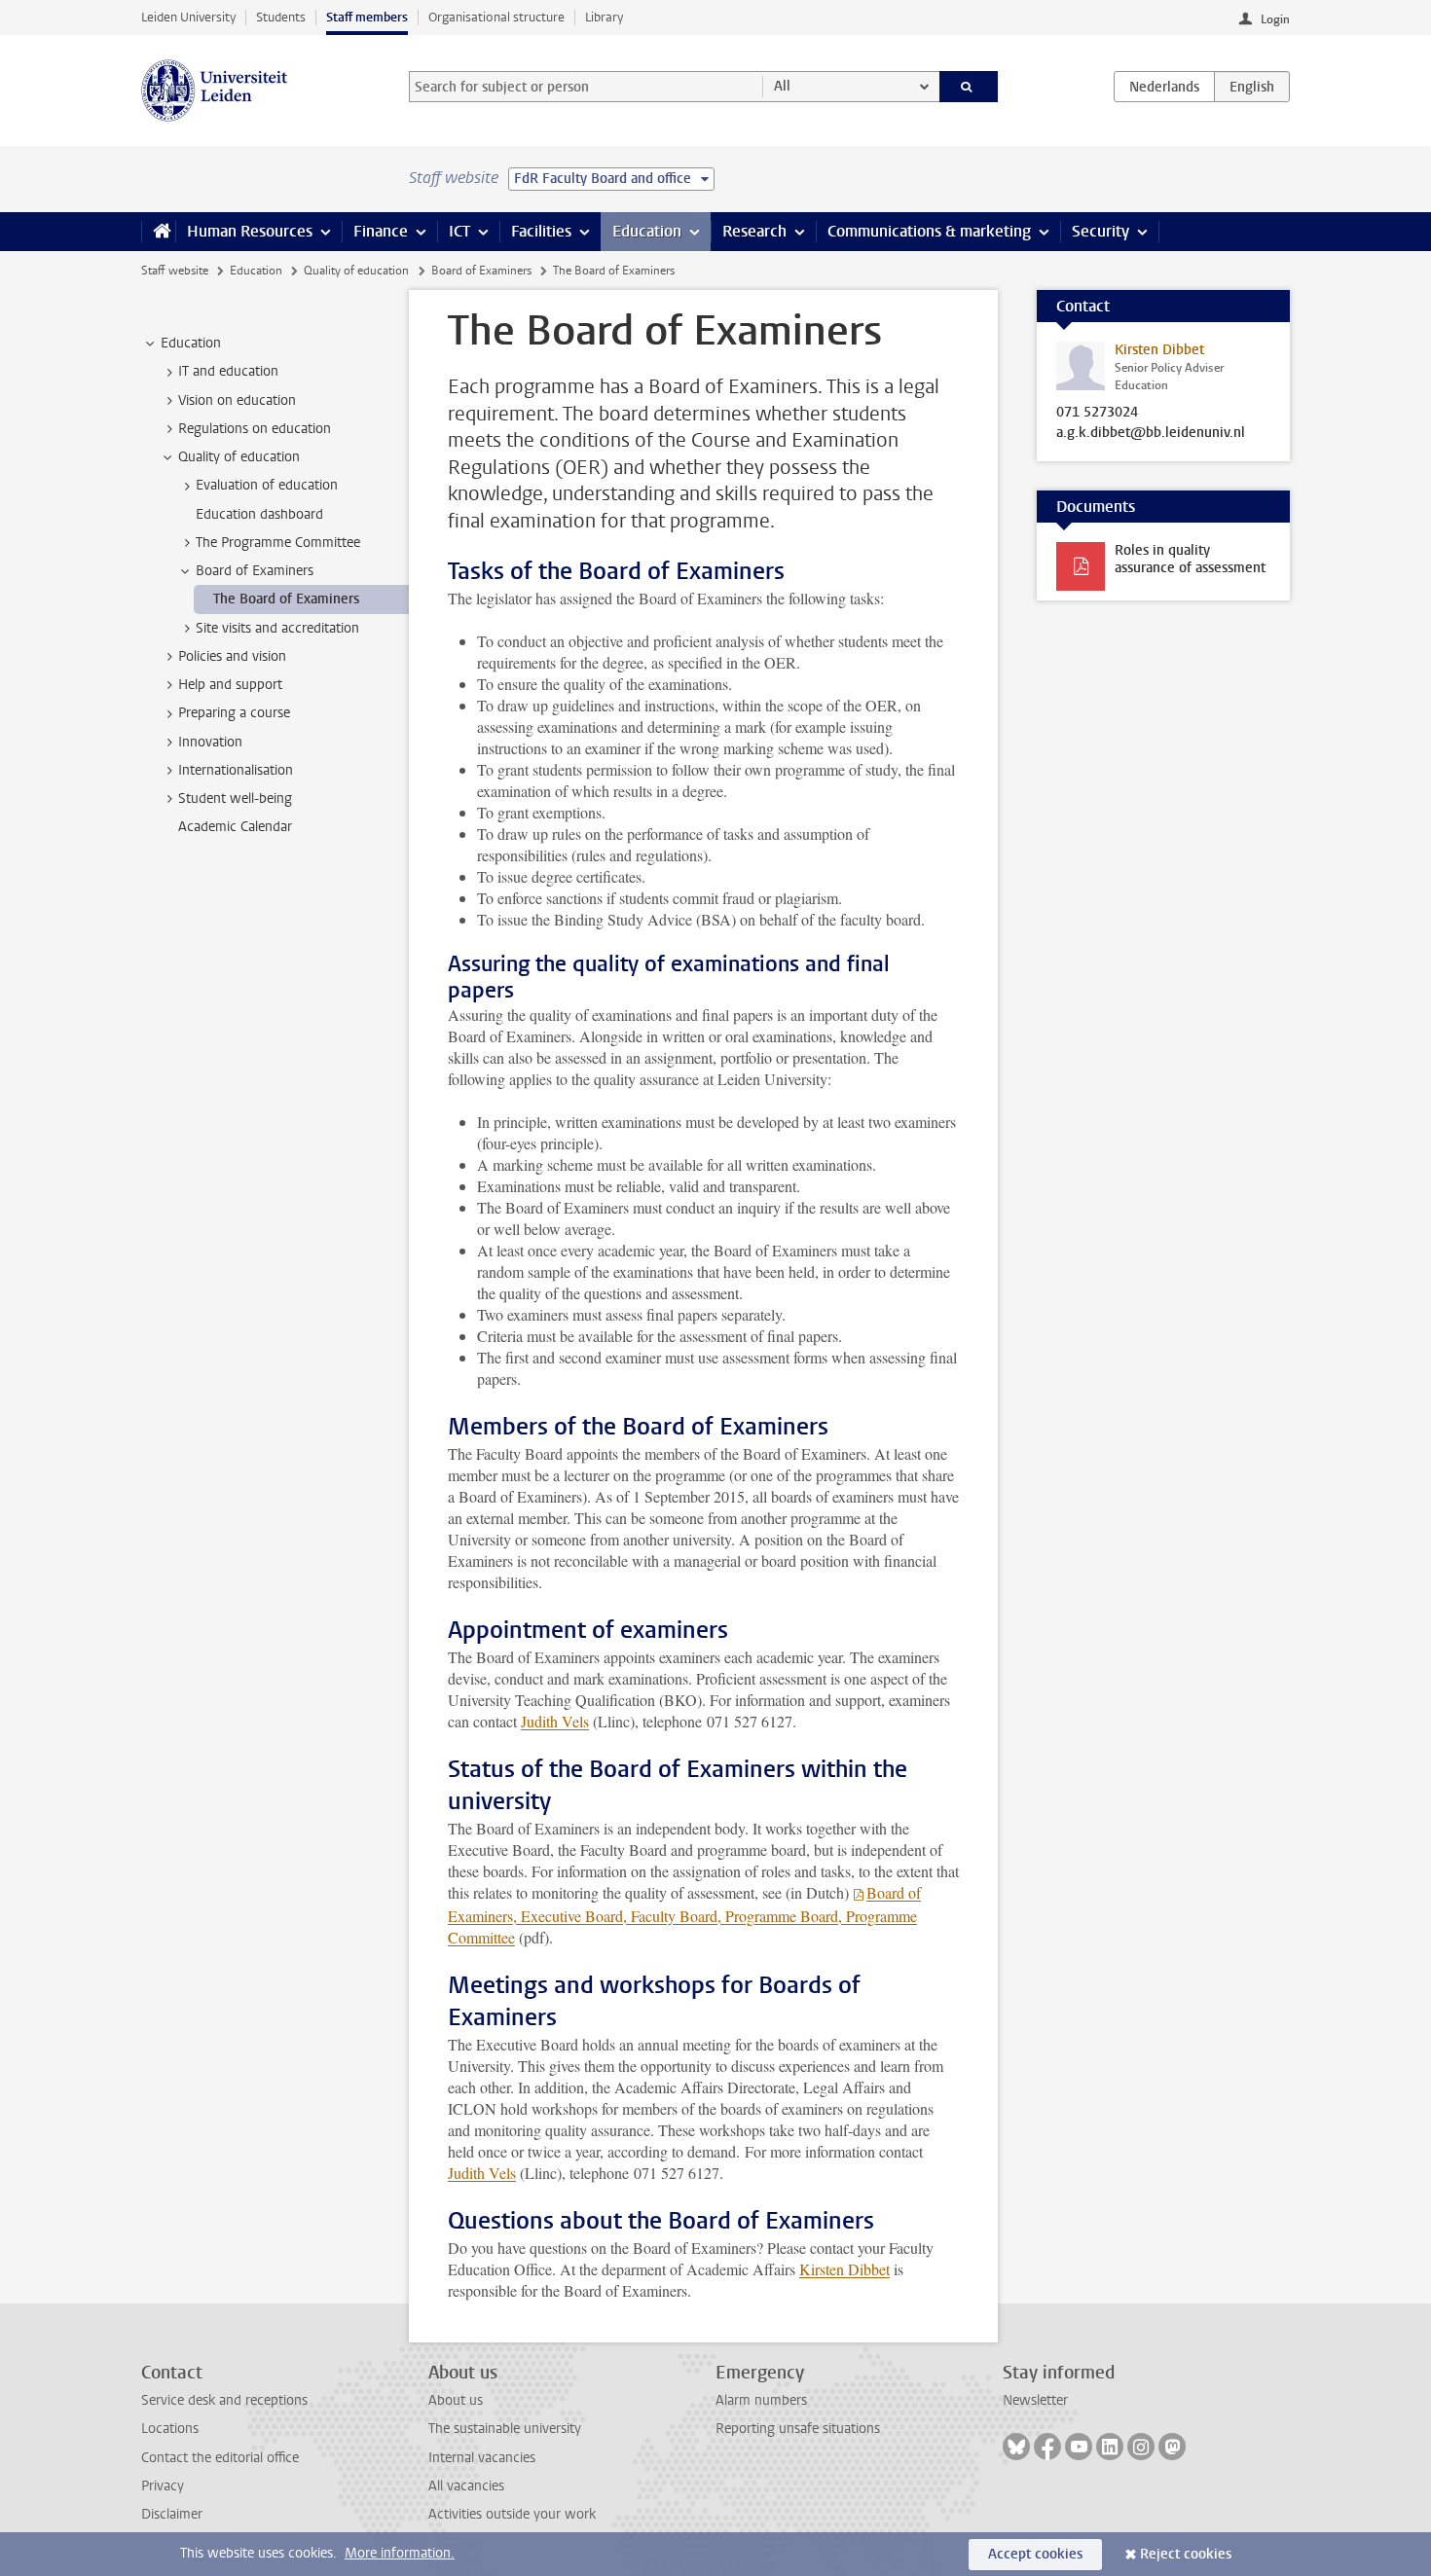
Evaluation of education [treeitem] (267, 485)
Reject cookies (1186, 2554)
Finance (381, 231)
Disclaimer (172, 2514)
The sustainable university (505, 2429)
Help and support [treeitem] (230, 685)
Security (1101, 231)
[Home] (158, 232)
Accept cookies (1035, 2554)
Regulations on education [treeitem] (255, 429)
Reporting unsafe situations (798, 2429)
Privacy (163, 2486)
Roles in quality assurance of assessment (1190, 559)
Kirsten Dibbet (844, 2269)
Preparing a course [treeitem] (234, 713)
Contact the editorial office (220, 2458)
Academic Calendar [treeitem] (235, 827)
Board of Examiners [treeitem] (255, 571)
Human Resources (250, 231)
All (782, 86)
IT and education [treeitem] (228, 371)
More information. (400, 2553)
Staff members (367, 17)
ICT (459, 231)
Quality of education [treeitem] (239, 457)
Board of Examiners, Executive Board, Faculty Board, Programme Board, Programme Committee (684, 1915)
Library (604, 17)
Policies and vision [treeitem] (232, 656)
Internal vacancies (482, 2458)
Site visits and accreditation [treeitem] (277, 628)
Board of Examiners (481, 271)
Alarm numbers (761, 2400)
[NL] (1164, 87)
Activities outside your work (512, 2514)
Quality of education (356, 271)
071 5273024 (1097, 413)
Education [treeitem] (191, 343)
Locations (170, 2429)
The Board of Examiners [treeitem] (286, 599)
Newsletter (1035, 2400)
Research (754, 231)
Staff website (175, 271)
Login (1275, 19)
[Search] (969, 87)
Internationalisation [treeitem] (236, 770)
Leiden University (188, 17)
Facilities (541, 231)
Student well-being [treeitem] (235, 798)
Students (281, 17)
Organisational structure (496, 17)
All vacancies (466, 2486)
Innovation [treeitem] (210, 742)
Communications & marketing (929, 231)
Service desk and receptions (224, 2400)
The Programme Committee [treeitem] (278, 543)
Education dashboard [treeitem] (259, 514)
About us (456, 2400)
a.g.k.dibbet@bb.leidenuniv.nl (1151, 433)
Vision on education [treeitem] (237, 400)
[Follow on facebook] (1047, 2447)
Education (647, 231)
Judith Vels (555, 1721)
